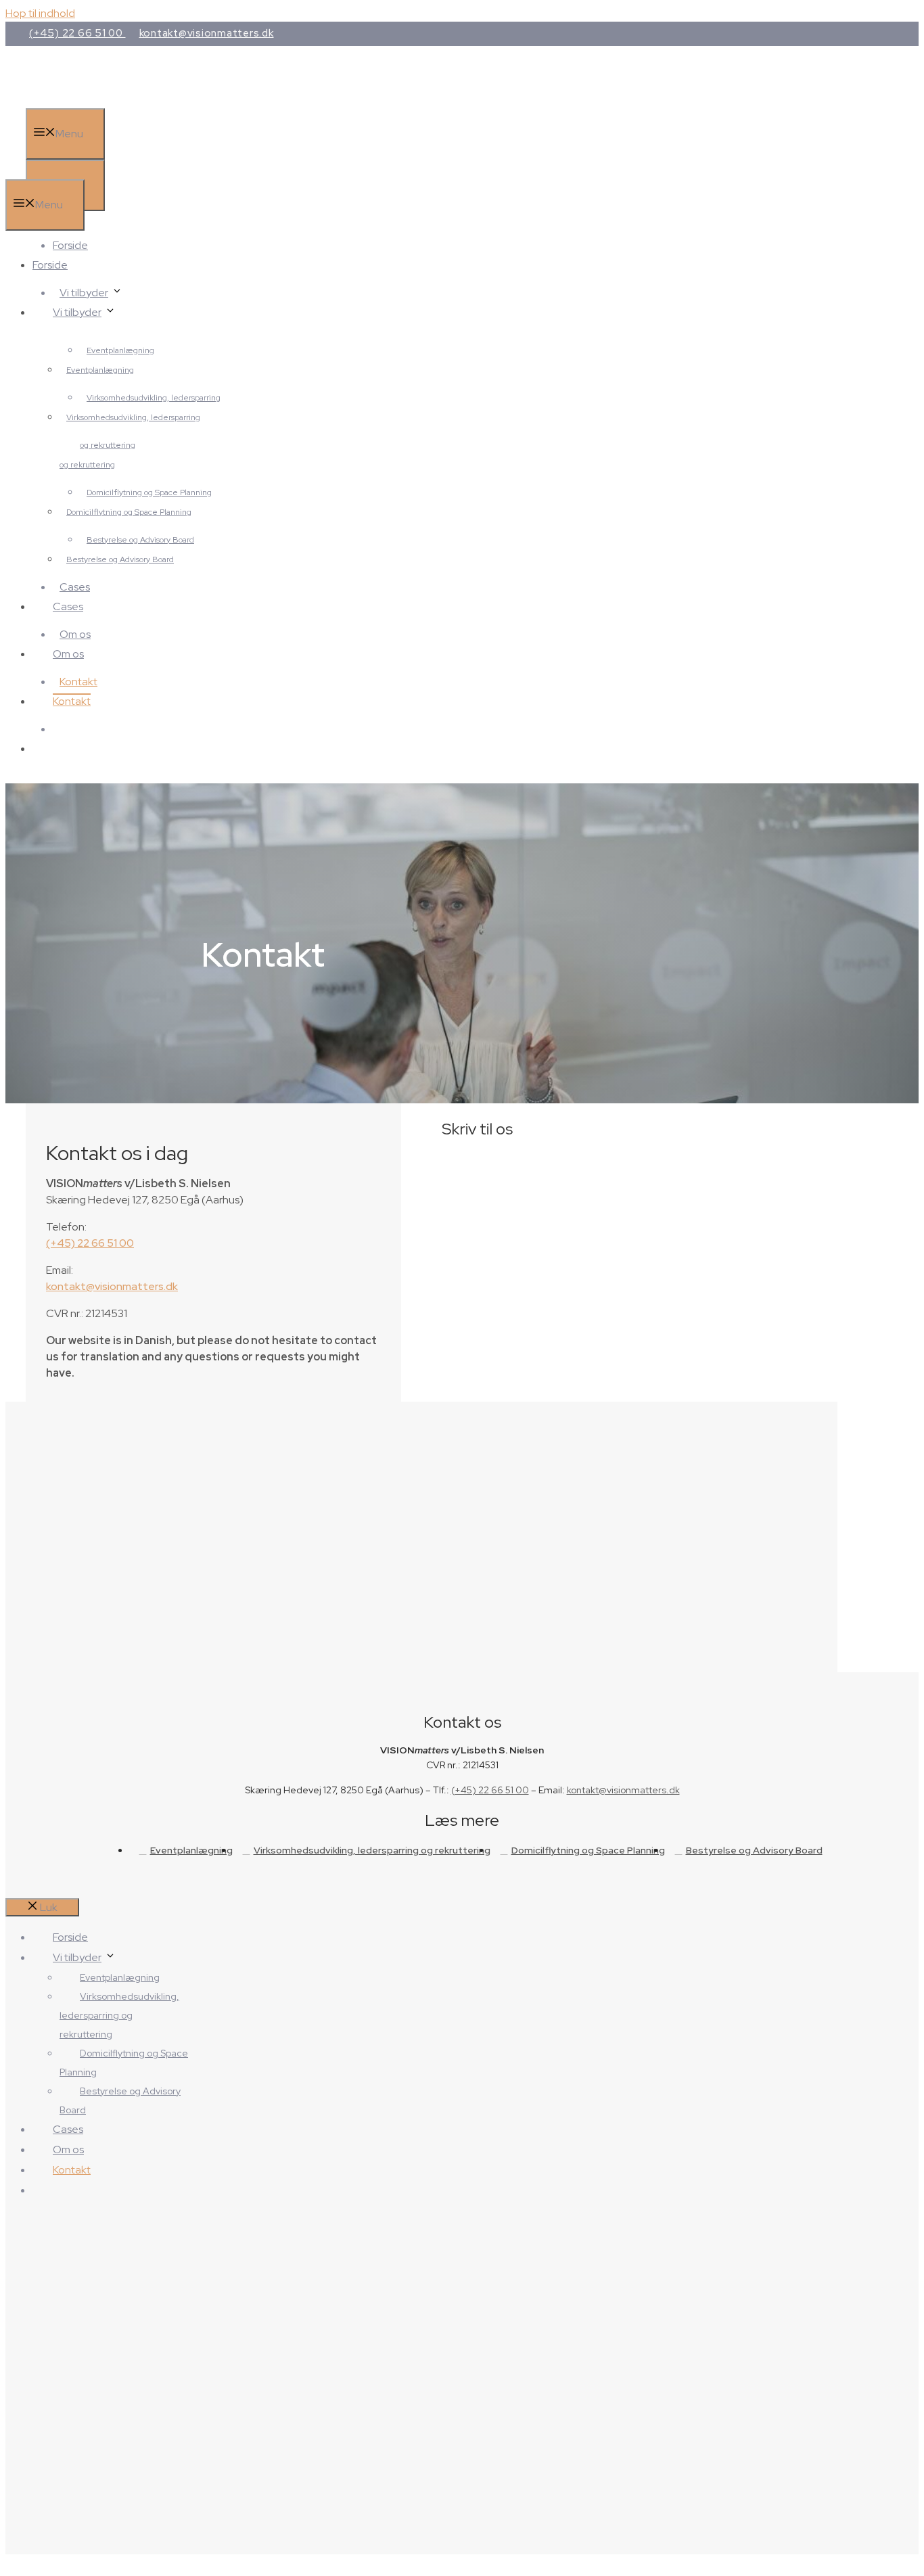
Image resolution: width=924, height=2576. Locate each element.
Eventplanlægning (100, 370)
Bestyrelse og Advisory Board (120, 559)
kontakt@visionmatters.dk (207, 33)
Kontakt (78, 682)
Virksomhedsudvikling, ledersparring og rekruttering (372, 1850)
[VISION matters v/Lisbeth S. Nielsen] (128, 171)
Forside (70, 245)
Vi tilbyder (84, 293)
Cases (75, 587)
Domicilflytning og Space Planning (129, 512)
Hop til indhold (40, 13)
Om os (75, 634)
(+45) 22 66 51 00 (77, 33)
